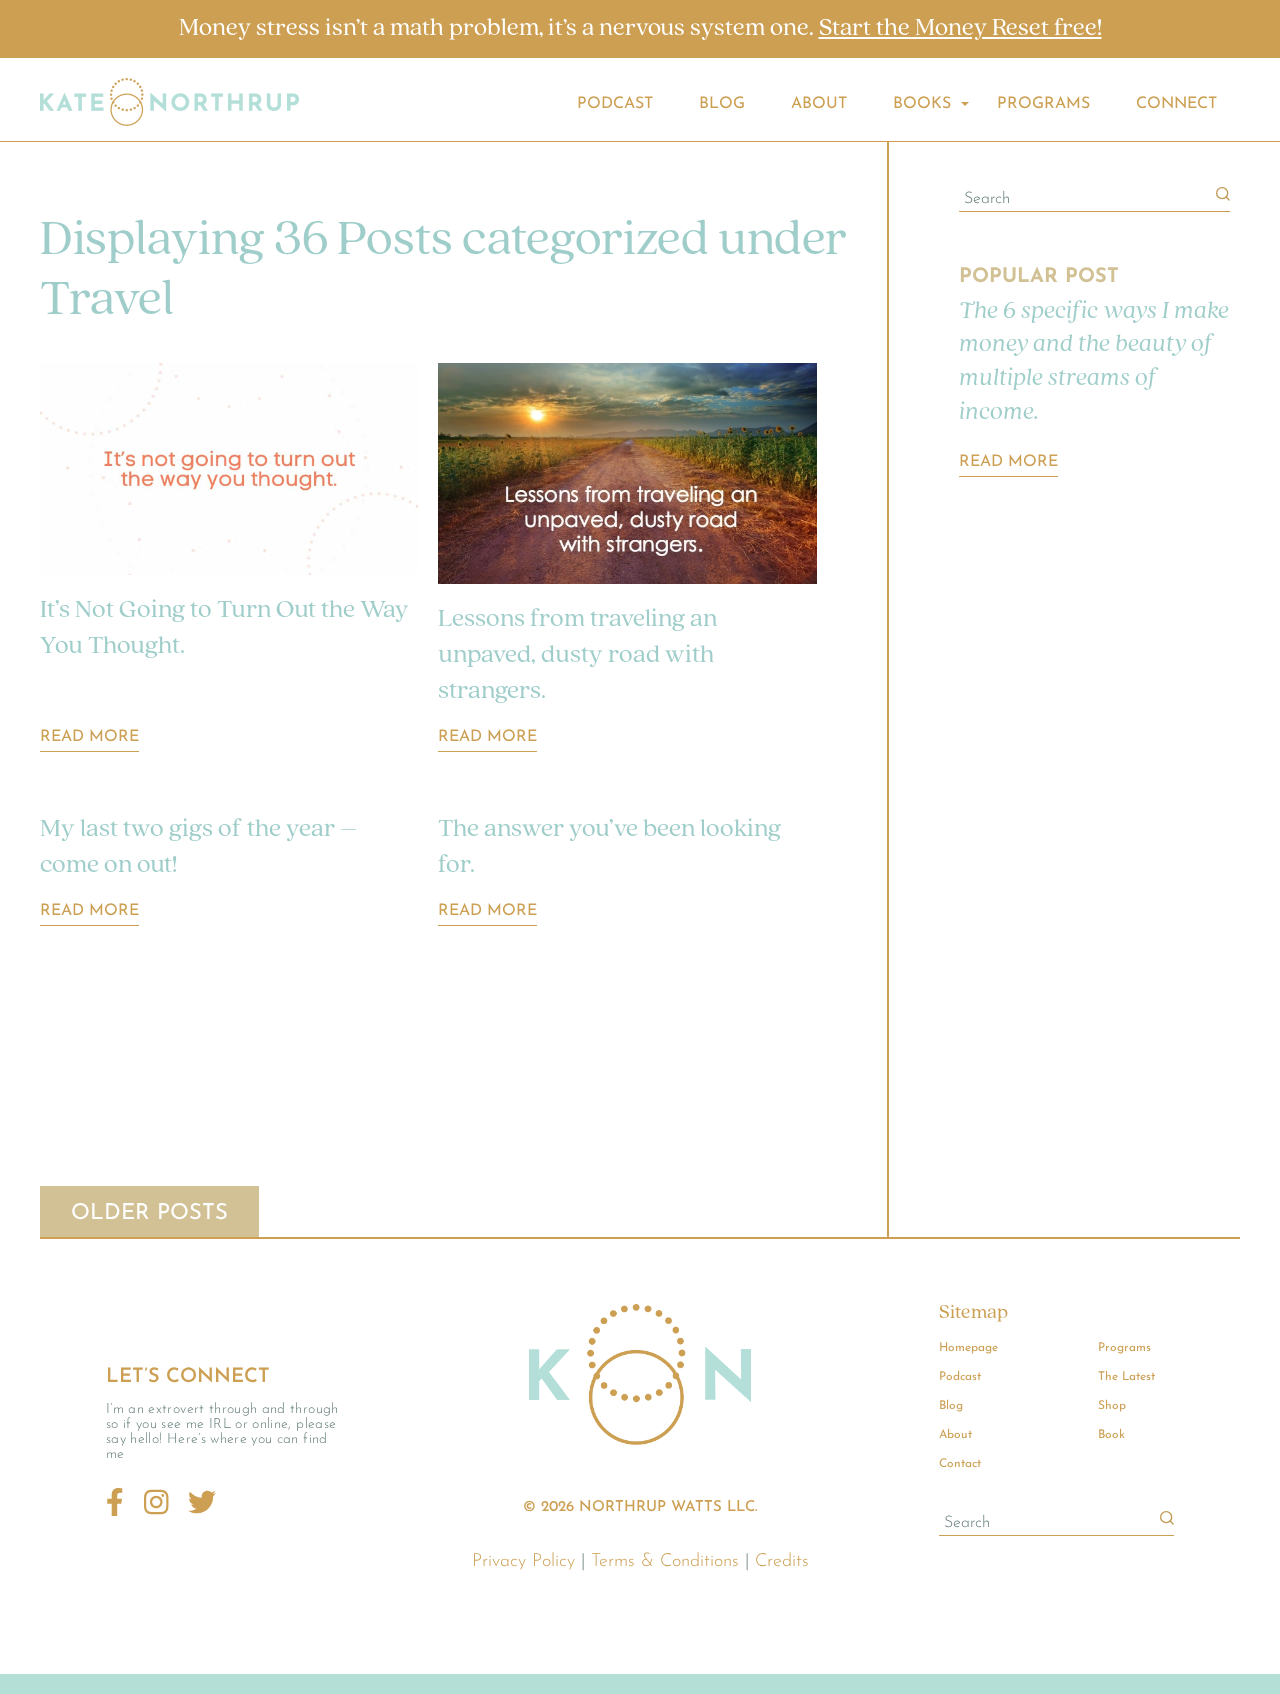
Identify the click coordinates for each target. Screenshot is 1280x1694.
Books (922, 104)
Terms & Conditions (665, 1562)
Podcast (615, 104)
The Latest (1126, 1377)
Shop (1112, 1406)
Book (1111, 1435)
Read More (89, 737)
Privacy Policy (523, 1562)
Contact (960, 1464)
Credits (782, 1562)
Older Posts (149, 1213)
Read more (1008, 462)
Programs (1043, 104)
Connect (1176, 104)
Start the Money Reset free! (960, 28)
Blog (722, 104)
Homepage (968, 1348)
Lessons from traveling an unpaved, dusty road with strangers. (577, 655)
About (819, 104)
